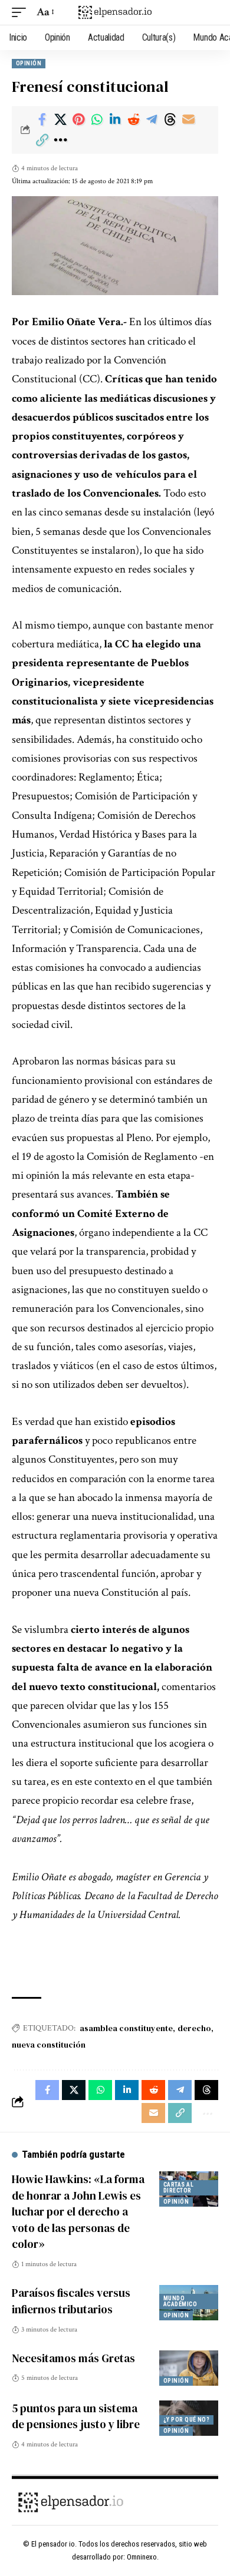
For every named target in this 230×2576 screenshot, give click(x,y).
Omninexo (142, 2557)
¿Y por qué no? (186, 2420)
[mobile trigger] (22, 12)
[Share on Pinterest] (78, 120)
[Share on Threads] (170, 120)
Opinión (29, 63)
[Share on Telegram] (152, 120)
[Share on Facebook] (42, 120)
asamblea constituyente (126, 2028)
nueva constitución (49, 2045)
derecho (194, 2028)
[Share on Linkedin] (115, 120)
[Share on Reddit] (133, 120)
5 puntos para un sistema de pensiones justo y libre (76, 2416)
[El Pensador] (115, 13)
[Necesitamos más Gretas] (189, 2368)
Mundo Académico (180, 2301)
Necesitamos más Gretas (73, 2358)
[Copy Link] (42, 140)
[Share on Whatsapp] (97, 120)
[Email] (188, 120)
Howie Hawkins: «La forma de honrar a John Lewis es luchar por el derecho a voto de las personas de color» (78, 2211)
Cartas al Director (178, 2188)
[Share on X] (60, 120)
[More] (60, 140)
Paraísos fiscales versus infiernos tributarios (71, 2301)
